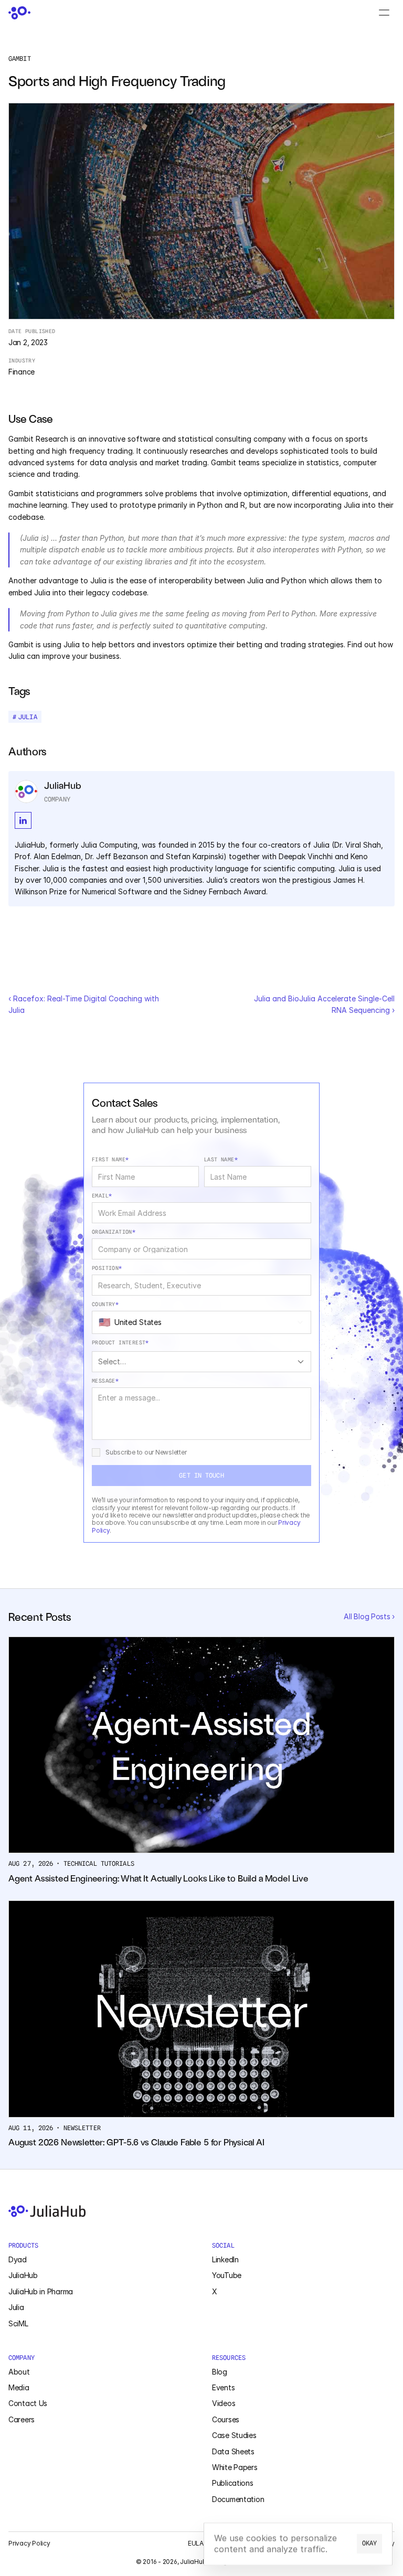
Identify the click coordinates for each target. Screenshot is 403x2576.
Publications (233, 2483)
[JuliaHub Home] (19, 13)
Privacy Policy (29, 2543)
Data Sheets (233, 2451)
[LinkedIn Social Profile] (23, 820)
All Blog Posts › (369, 1616)
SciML (18, 2323)
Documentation (238, 2499)
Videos (224, 2403)
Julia (16, 2307)
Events (223, 2387)
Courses (226, 2419)
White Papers (235, 2467)
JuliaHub (23, 2275)
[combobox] (201, 1322)
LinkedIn (225, 2259)
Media (19, 2387)
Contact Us (28, 2403)
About (19, 2372)
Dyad (18, 2259)
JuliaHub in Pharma (41, 2291)
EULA (196, 2543)
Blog (220, 2372)
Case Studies (234, 2435)
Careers (22, 2419)
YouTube (227, 2275)
